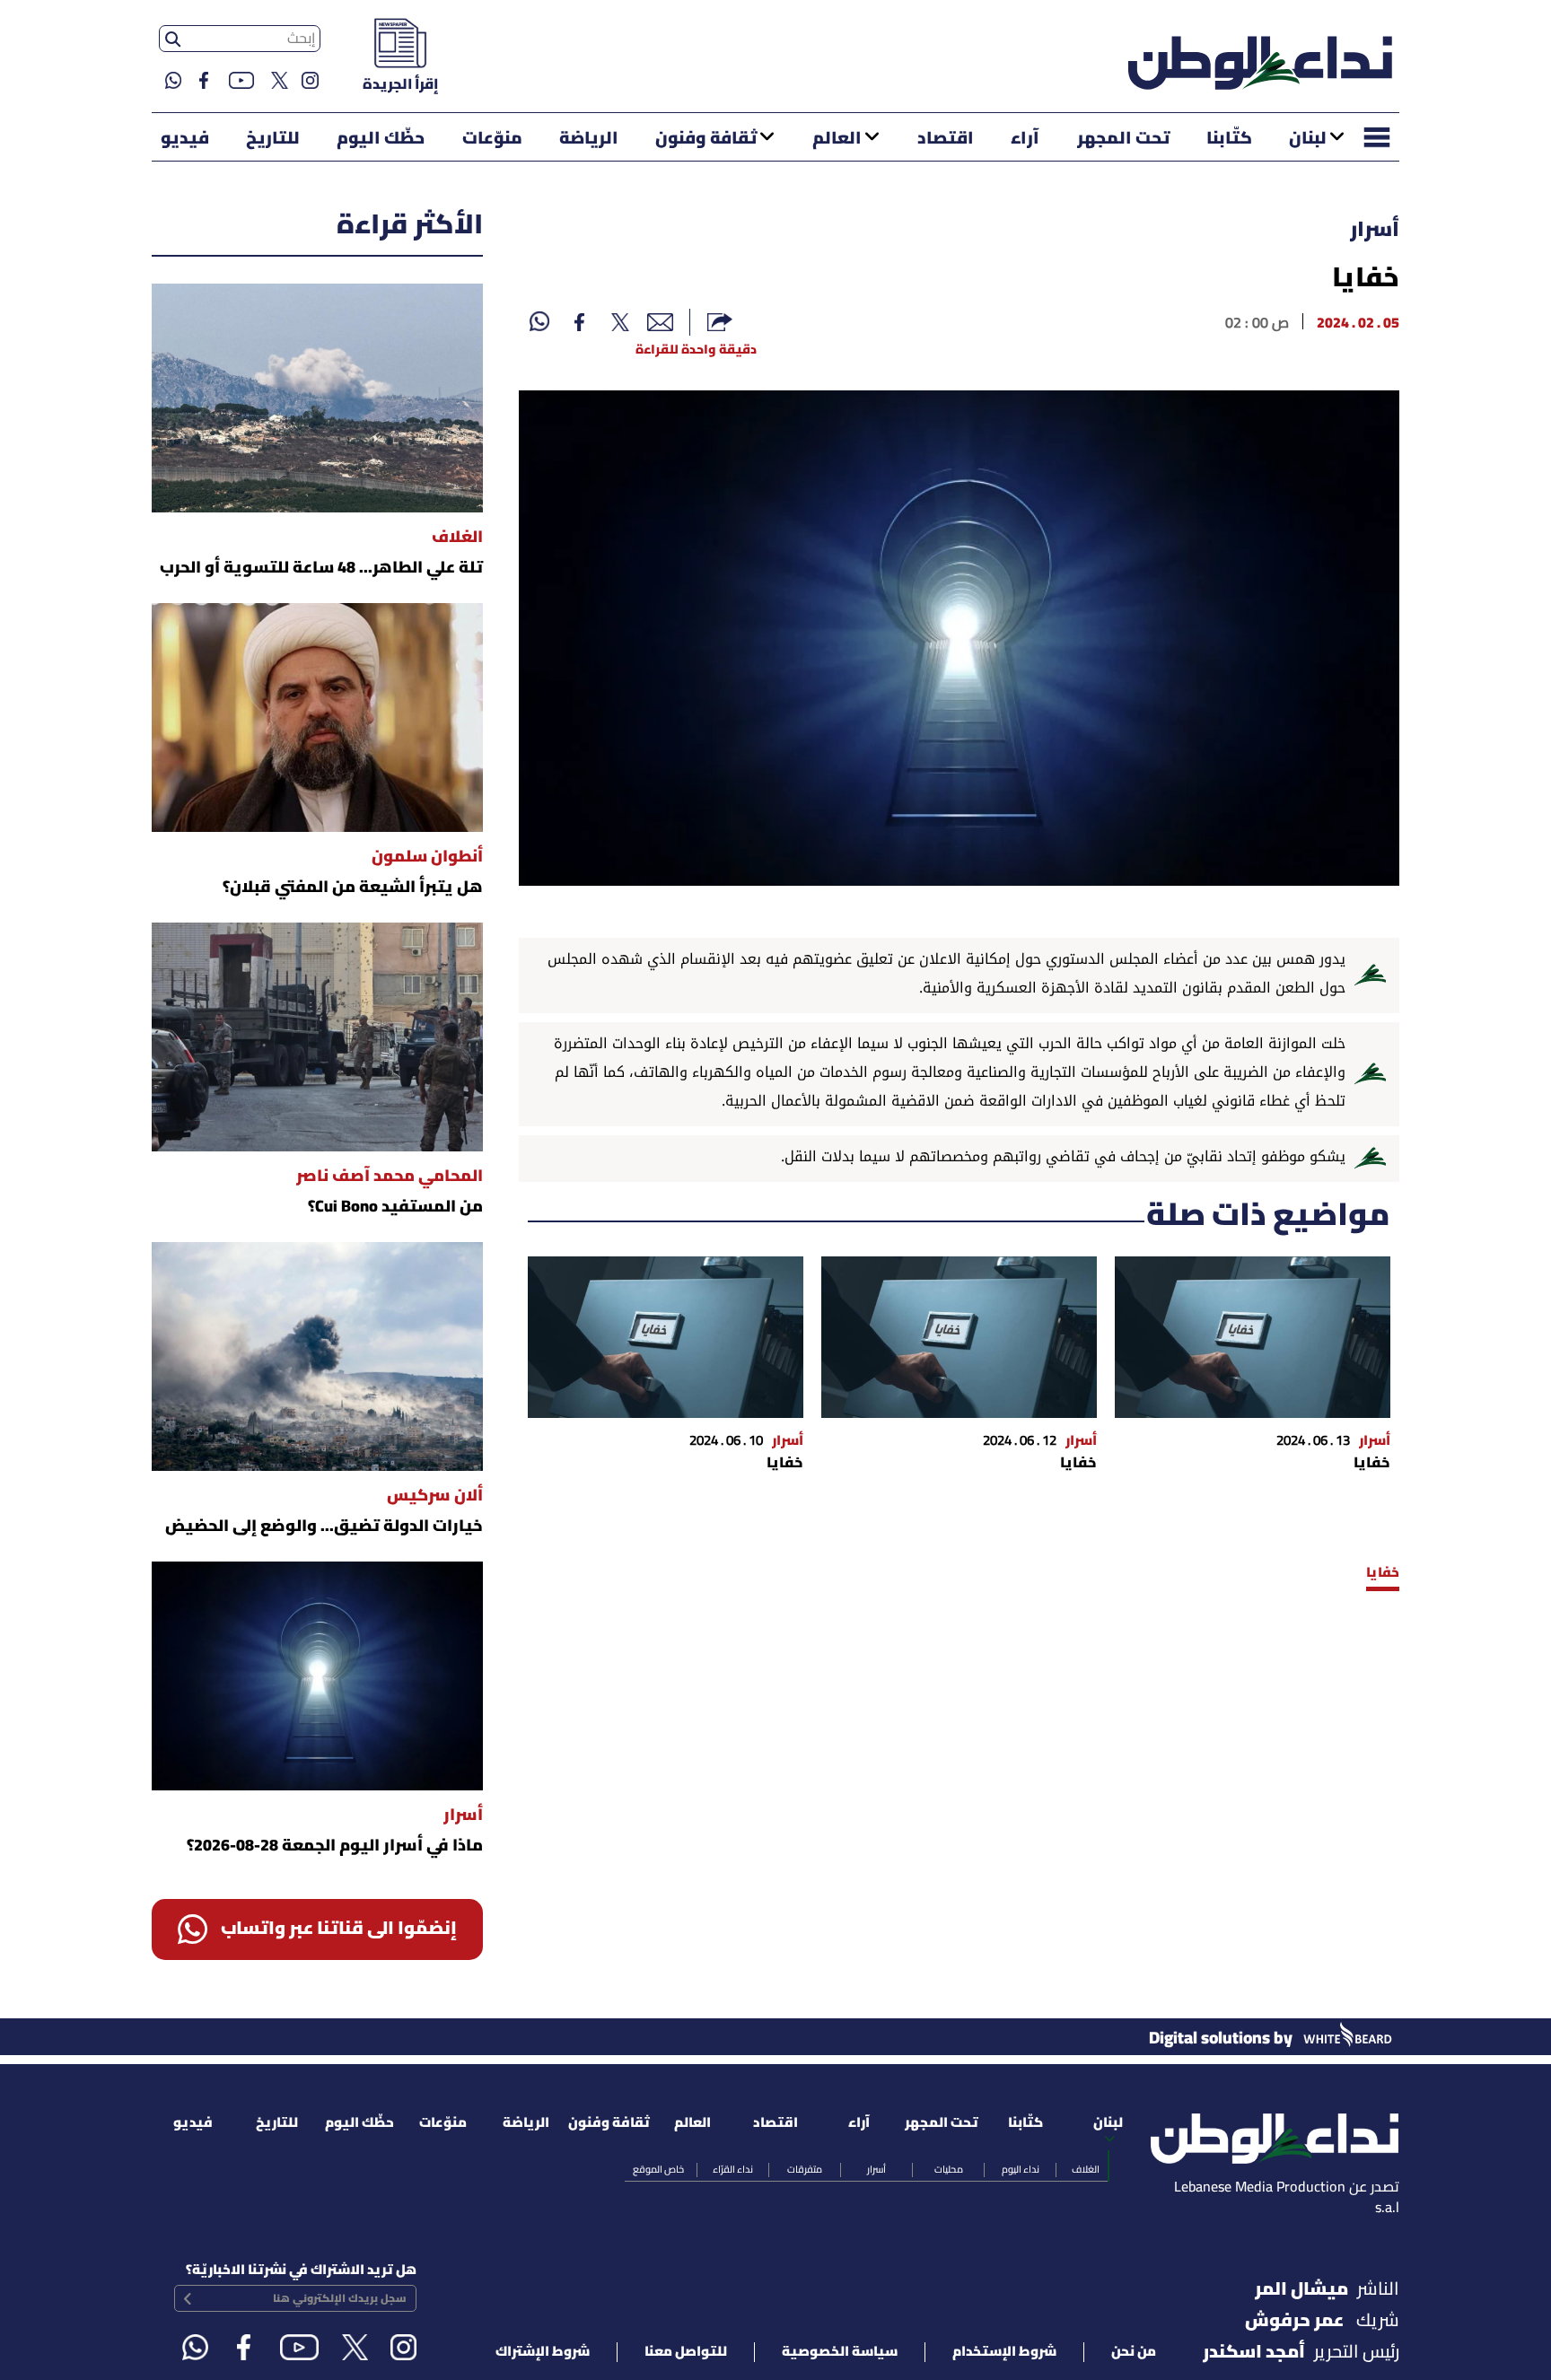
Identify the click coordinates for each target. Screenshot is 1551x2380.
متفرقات (805, 2170)
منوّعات (492, 139)
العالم (837, 139)
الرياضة (589, 139)
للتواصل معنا (686, 2352)
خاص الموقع (658, 2170)
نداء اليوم (1021, 2170)
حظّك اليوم (381, 139)
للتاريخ (273, 139)
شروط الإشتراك (543, 2352)
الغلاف (1086, 2170)
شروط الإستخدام (1004, 2352)
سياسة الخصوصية (840, 2352)
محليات (949, 2170)
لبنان (1308, 139)
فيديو (185, 139)
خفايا (1383, 1573)
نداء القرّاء (733, 2170)
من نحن (1134, 2352)
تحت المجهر (1123, 139)
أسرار (1375, 231)
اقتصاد (946, 139)
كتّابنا (1229, 139)
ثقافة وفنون (706, 139)
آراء (1025, 139)
